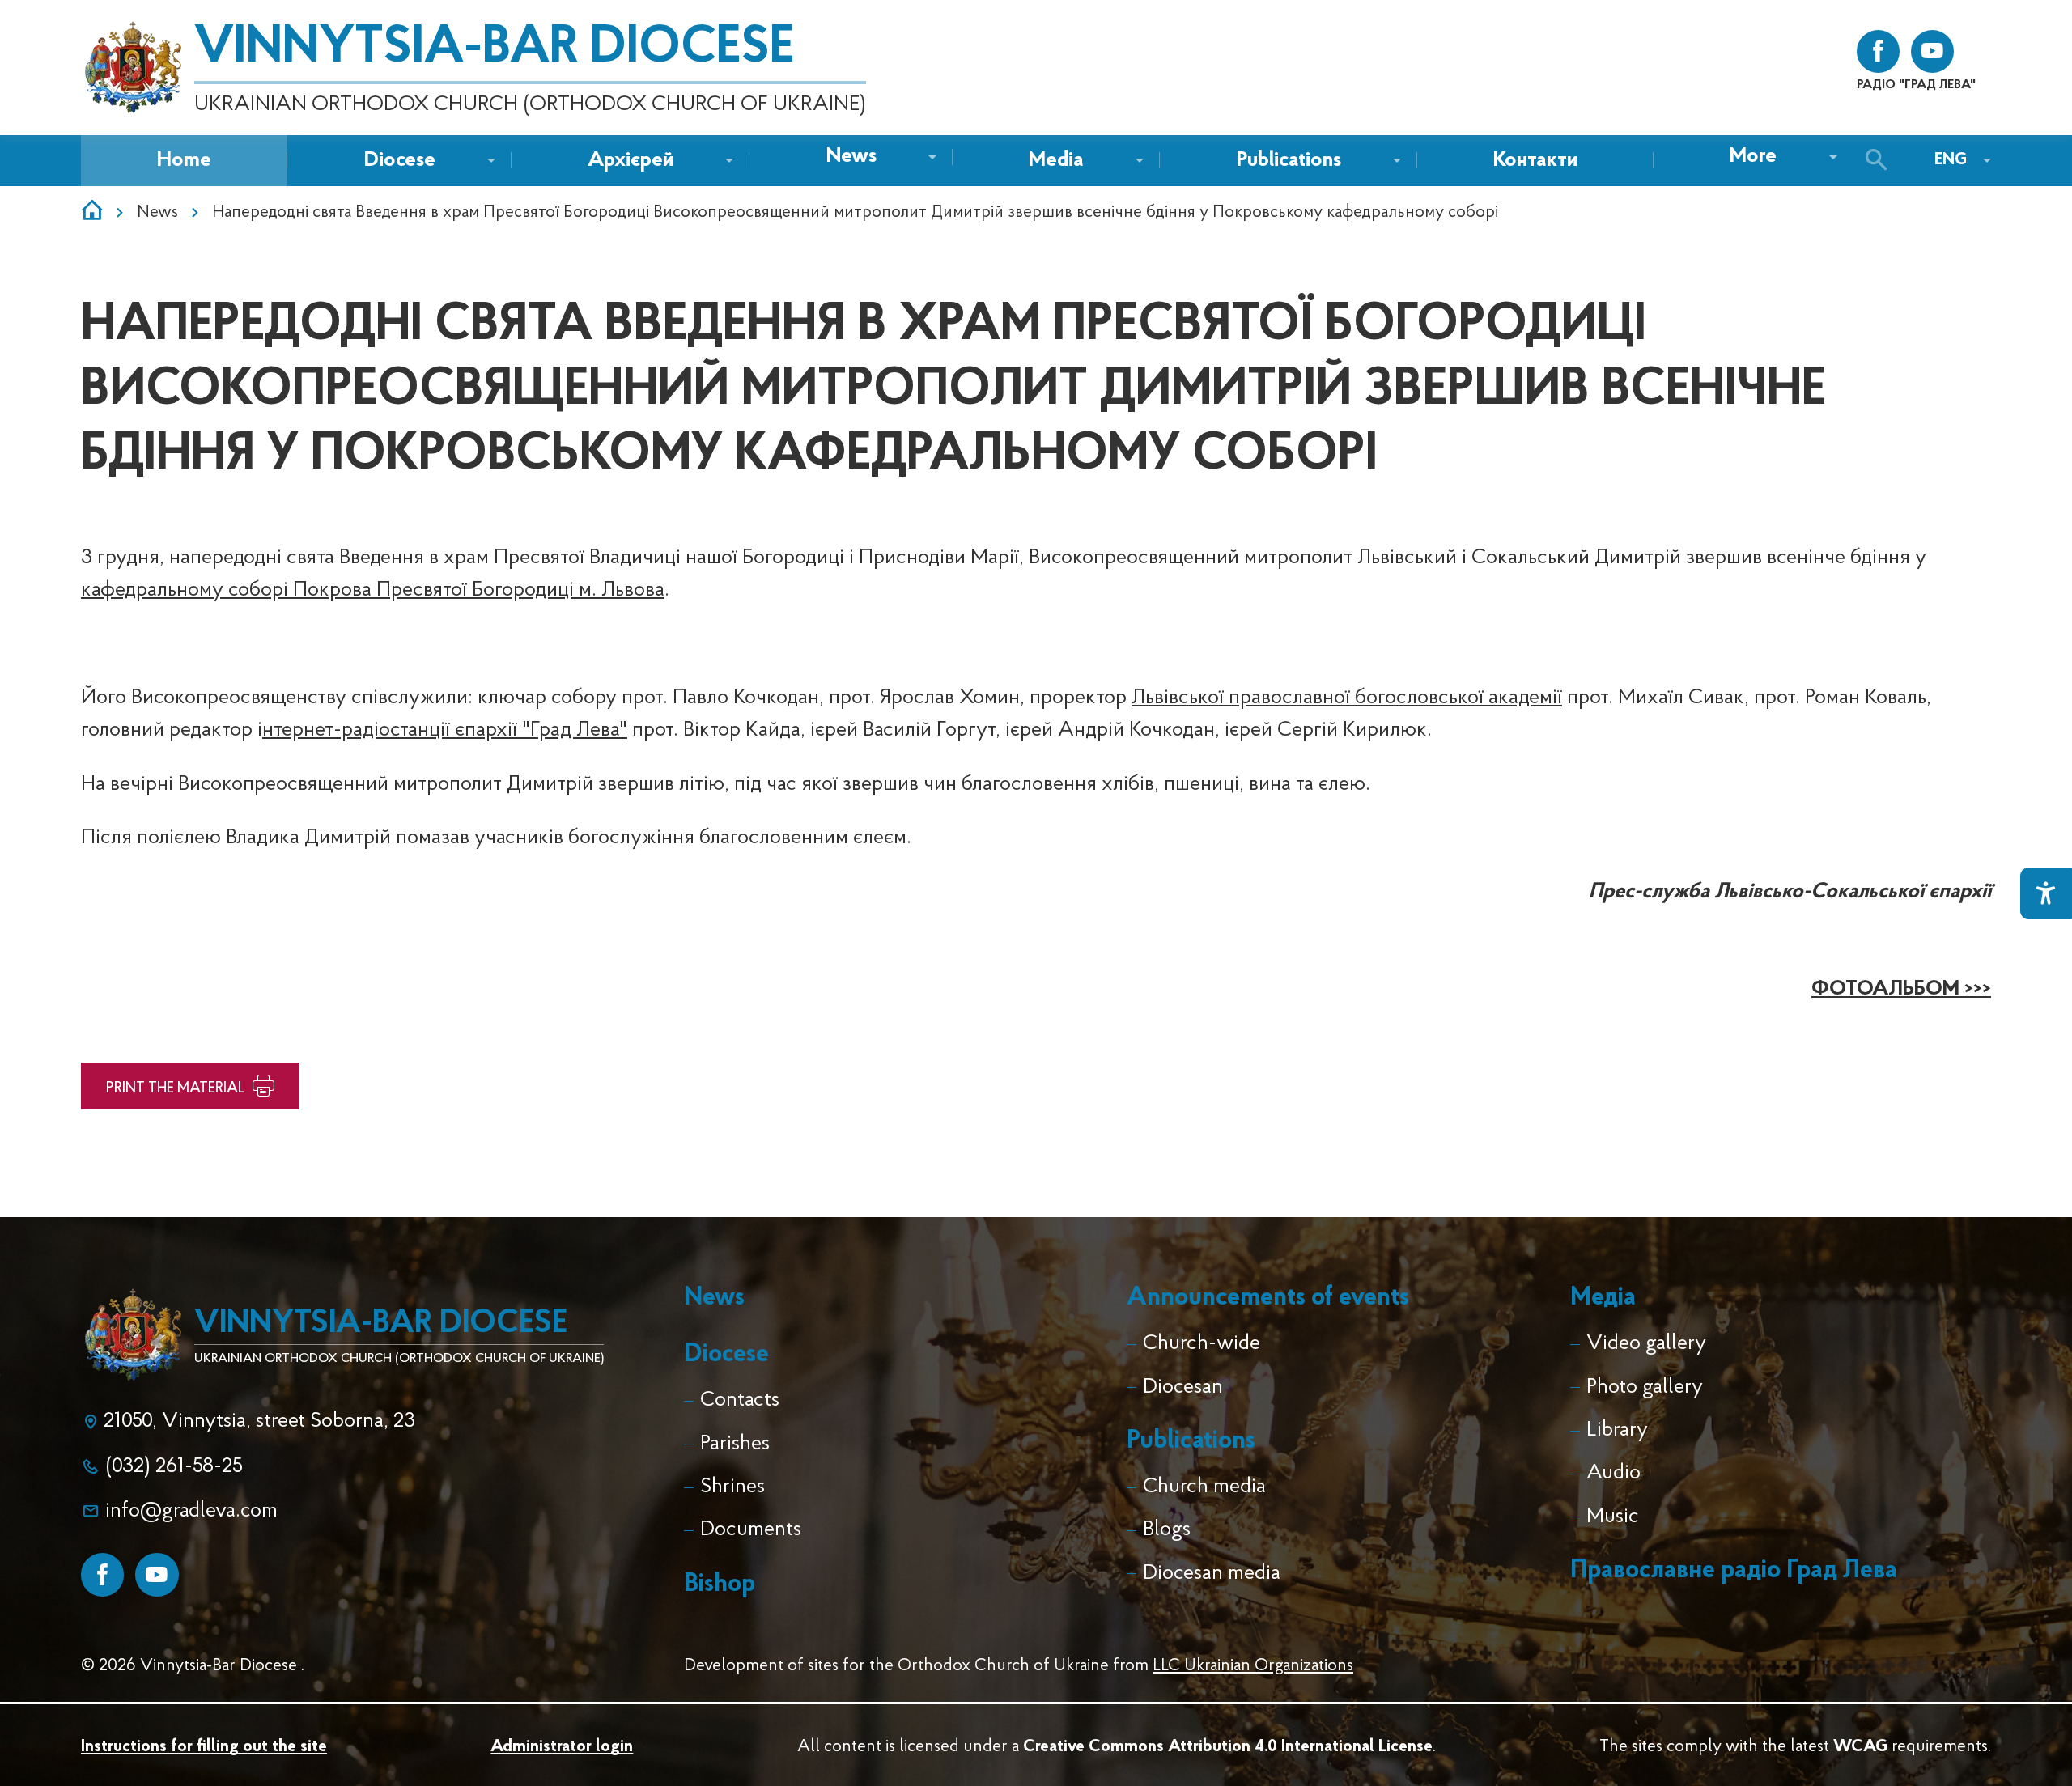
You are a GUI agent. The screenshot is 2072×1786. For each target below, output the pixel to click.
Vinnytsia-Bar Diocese (494, 49)
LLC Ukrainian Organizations (1253, 1666)
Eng (1951, 160)
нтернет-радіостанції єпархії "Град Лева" (445, 730)
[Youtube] (157, 1574)
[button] (851, 157)
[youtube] (1932, 51)
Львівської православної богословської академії (1347, 698)
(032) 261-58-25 (174, 1467)
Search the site (1881, 161)
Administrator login (562, 1747)
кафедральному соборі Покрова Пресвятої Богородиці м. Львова (373, 590)
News (157, 212)
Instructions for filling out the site (204, 1747)
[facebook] (1878, 51)
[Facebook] (102, 1574)
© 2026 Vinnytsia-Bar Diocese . (193, 1666)
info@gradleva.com (191, 1511)
